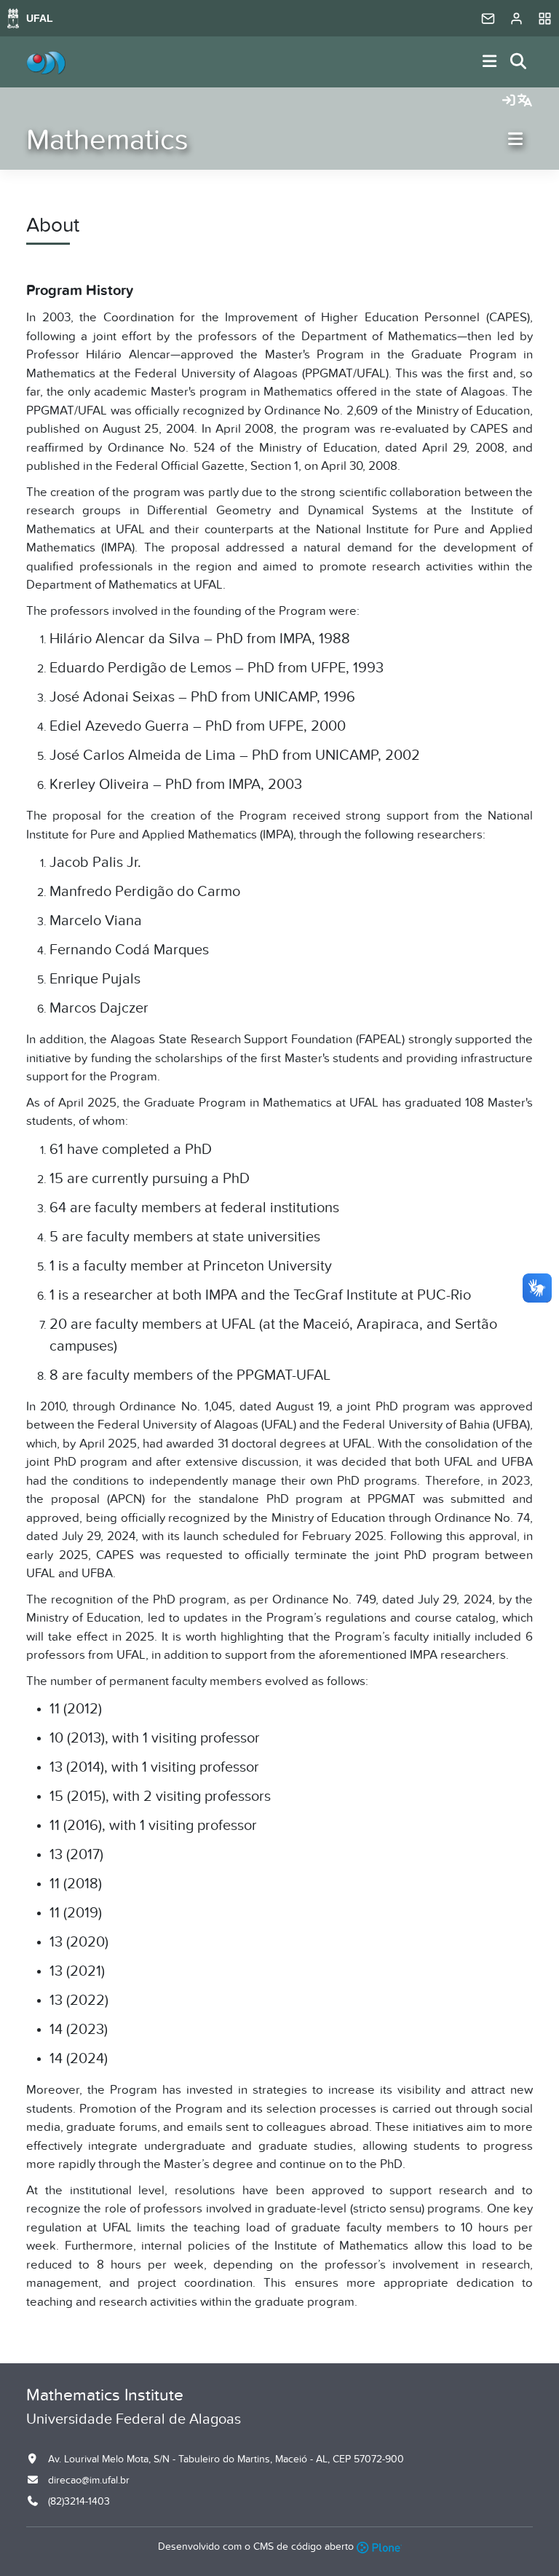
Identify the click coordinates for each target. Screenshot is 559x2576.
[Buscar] (519, 62)
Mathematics (107, 140)
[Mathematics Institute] (46, 62)
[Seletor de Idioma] (525, 101)
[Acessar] (509, 101)
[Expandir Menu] (490, 62)
